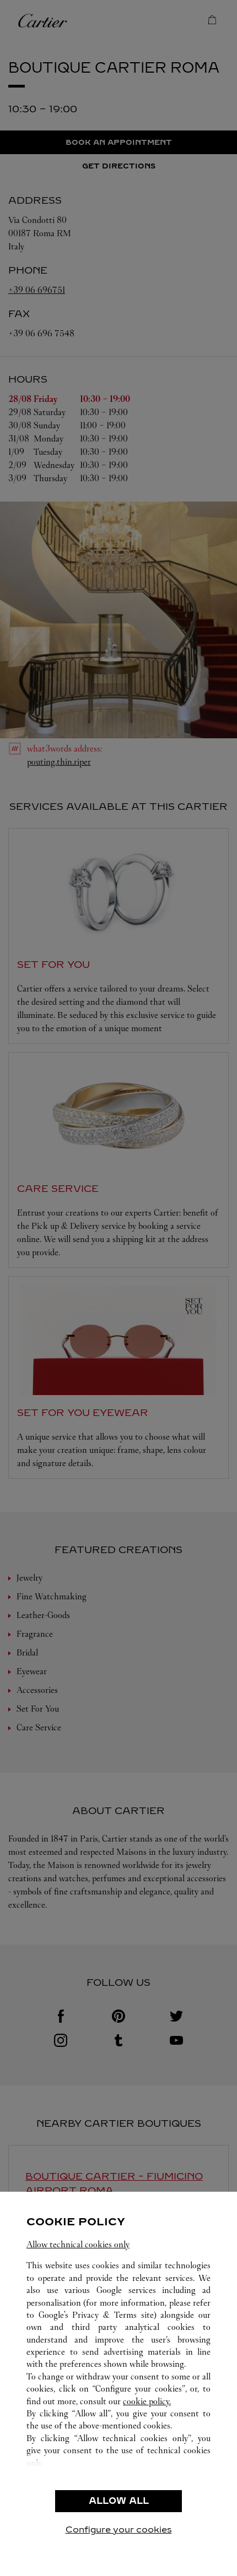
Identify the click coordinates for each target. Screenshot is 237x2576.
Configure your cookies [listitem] (119, 2529)
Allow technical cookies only (78, 2244)
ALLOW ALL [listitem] (119, 2501)
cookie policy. (147, 2401)
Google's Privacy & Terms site (96, 2315)
